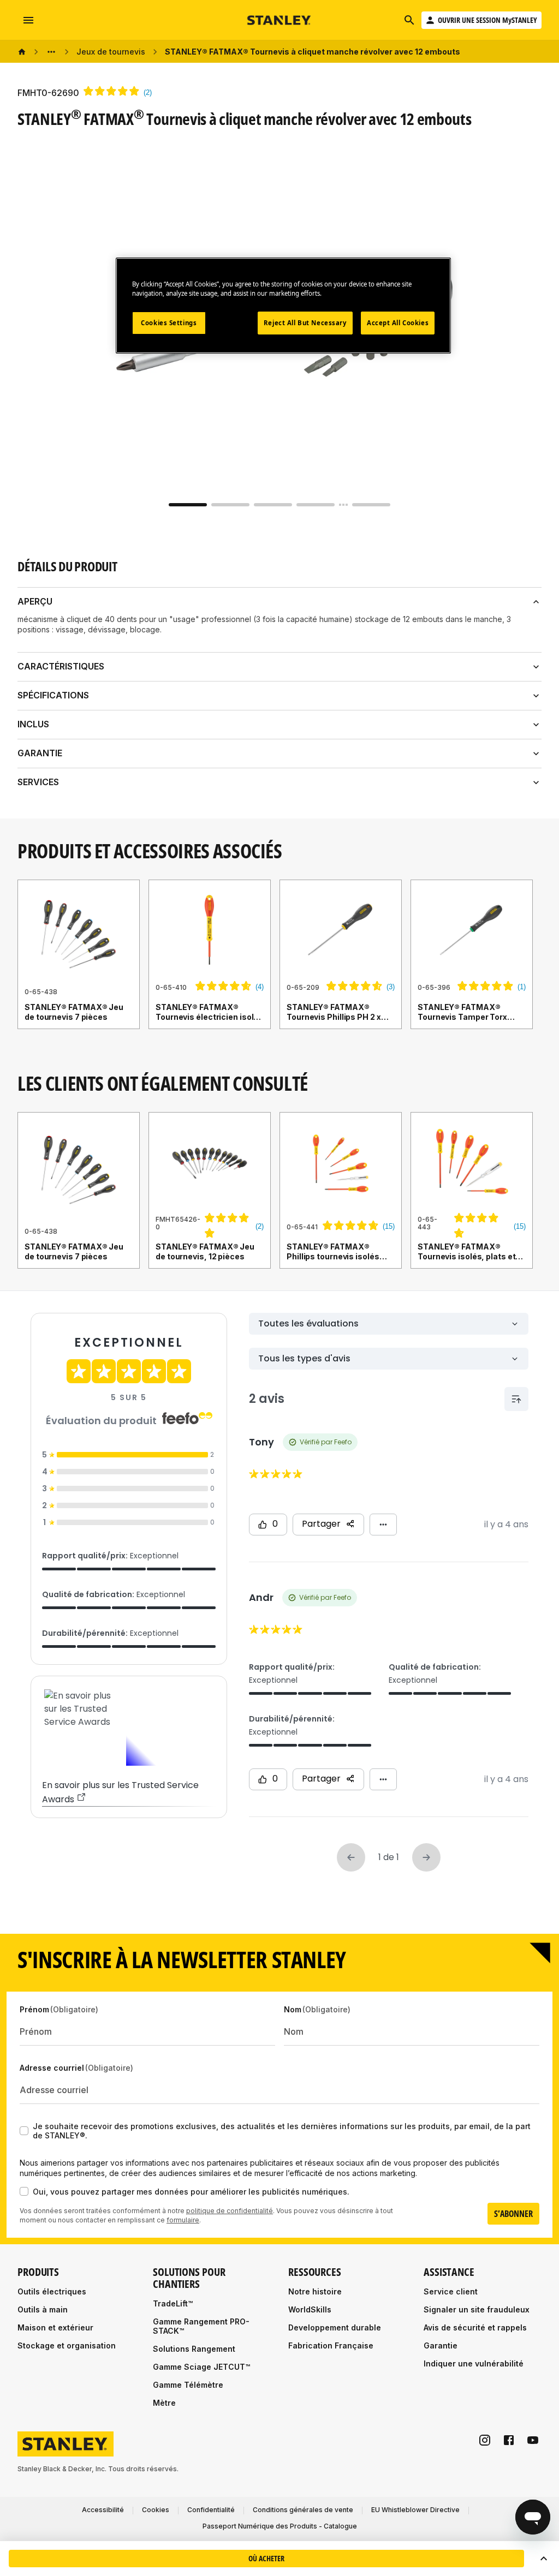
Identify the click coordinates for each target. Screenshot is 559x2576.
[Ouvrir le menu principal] (28, 20)
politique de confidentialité (230, 2211)
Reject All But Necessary (305, 323)
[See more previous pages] (51, 52)
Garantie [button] (40, 753)
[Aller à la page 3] (273, 505)
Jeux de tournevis (111, 52)
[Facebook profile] (509, 2440)
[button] (544, 2559)
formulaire (183, 2220)
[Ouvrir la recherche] (409, 20)
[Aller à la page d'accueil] (279, 20)
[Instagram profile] (485, 2440)
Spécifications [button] (53, 695)
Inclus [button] (33, 724)
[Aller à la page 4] (316, 505)
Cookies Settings (169, 323)
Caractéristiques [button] (61, 666)
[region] (279, 965)
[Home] (22, 52)
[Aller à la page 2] (230, 505)
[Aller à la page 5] (371, 505)
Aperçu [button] (35, 601)
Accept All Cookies (398, 323)
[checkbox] (24, 2131)
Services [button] (38, 782)
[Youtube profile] (533, 2440)
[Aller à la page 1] (188, 505)
